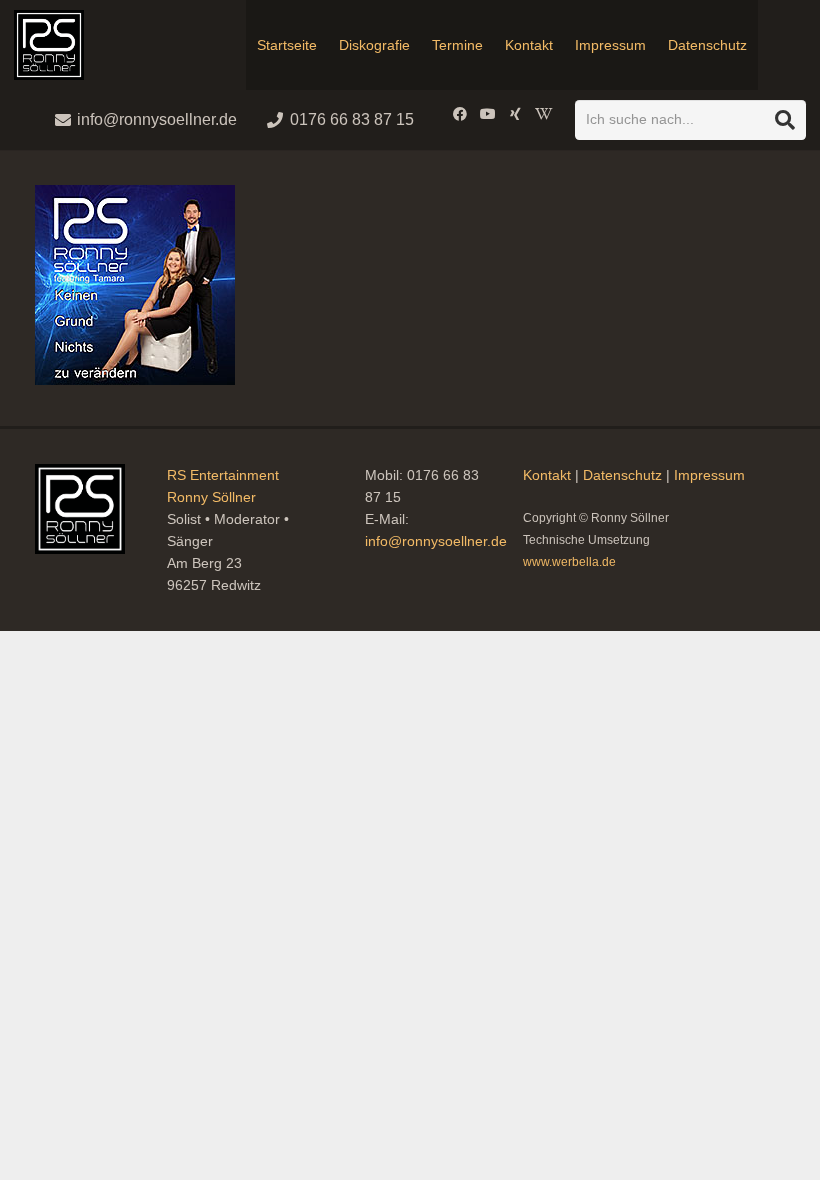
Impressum (709, 475)
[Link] (49, 45)
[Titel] (544, 114)
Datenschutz (622, 475)
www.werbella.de (569, 562)
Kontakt (547, 475)
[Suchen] (785, 120)
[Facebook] (460, 114)
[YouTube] (488, 114)
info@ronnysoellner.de (436, 541)
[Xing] (516, 114)
